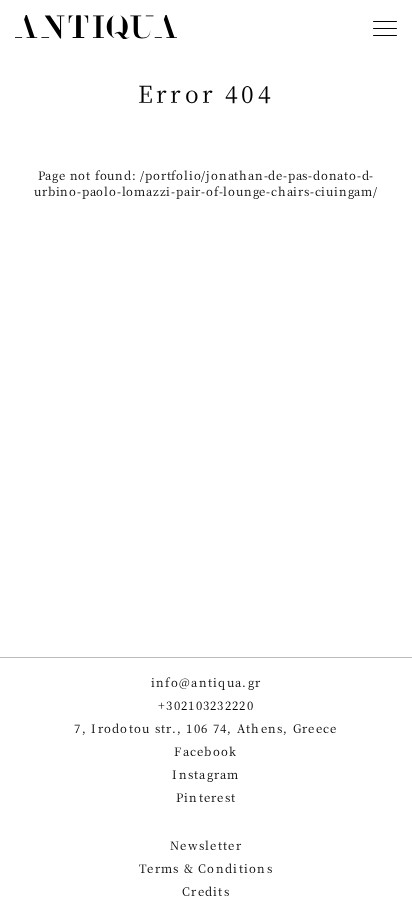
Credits (206, 891)
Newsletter (206, 845)
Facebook (205, 751)
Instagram (206, 774)
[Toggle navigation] (385, 30)
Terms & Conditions (206, 868)
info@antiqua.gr (206, 682)
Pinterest (206, 797)
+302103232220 (206, 705)
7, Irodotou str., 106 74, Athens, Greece (205, 728)
